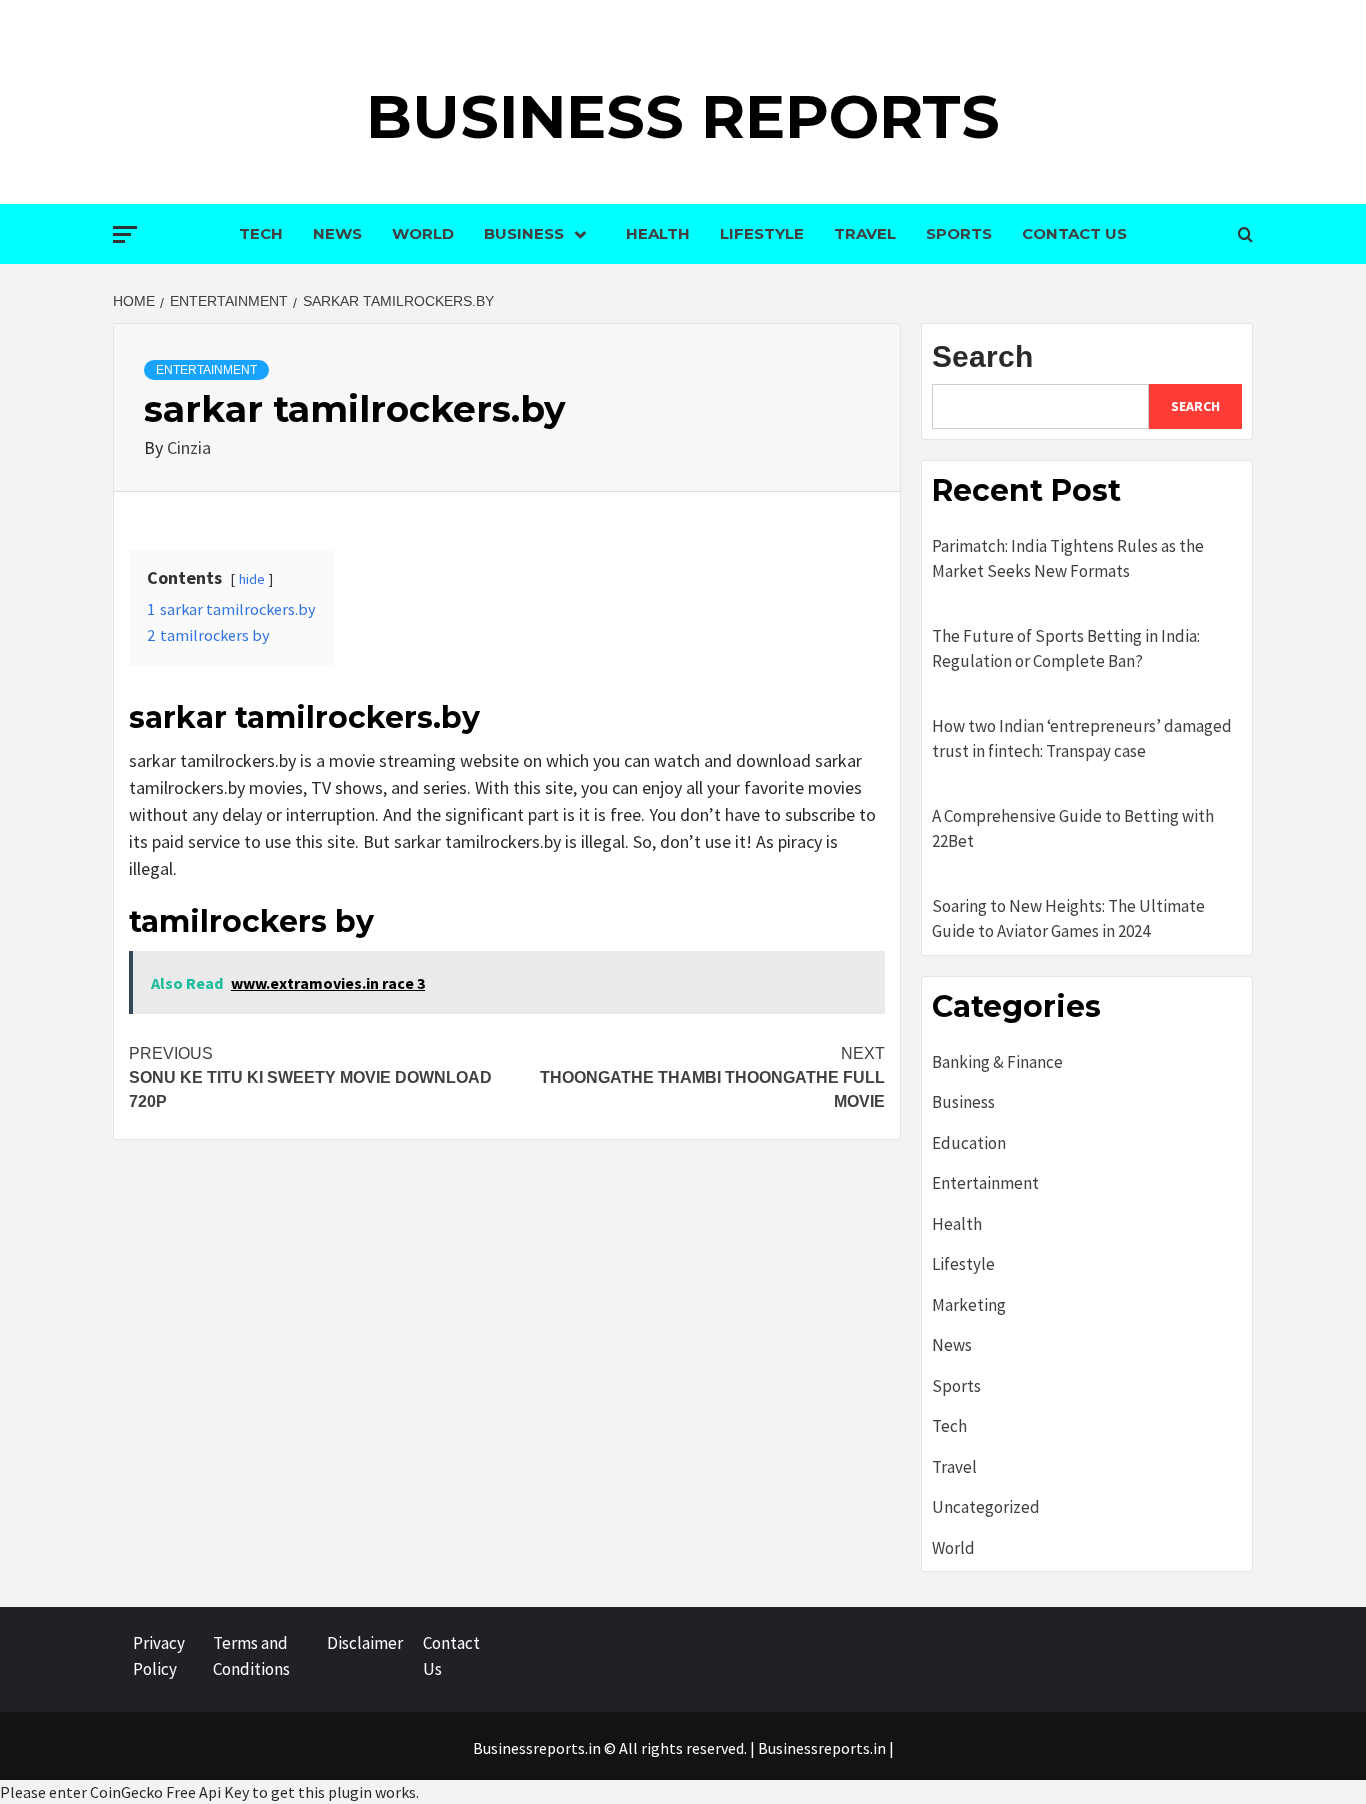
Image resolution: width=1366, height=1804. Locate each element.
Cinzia (189, 447)
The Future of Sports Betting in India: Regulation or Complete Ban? (1066, 649)
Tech (261, 233)
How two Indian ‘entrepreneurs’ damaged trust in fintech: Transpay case (1082, 739)
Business (524, 233)
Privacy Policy (159, 1656)
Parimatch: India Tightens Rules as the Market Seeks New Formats (1068, 559)
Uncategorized (986, 1507)
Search (982, 356)
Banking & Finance (997, 1062)
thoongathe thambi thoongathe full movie (712, 1077)
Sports (959, 233)
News (337, 233)
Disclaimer (365, 1643)
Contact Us (1074, 233)
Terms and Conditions (251, 1656)
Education (969, 1143)
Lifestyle (762, 233)
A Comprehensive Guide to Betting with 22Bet (1073, 829)
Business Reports (683, 116)
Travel (865, 233)
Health (658, 233)
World (423, 233)
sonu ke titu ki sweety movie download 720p (310, 1077)
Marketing (969, 1305)
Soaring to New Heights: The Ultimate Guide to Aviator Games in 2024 (1068, 919)
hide (252, 579)
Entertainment (206, 370)
